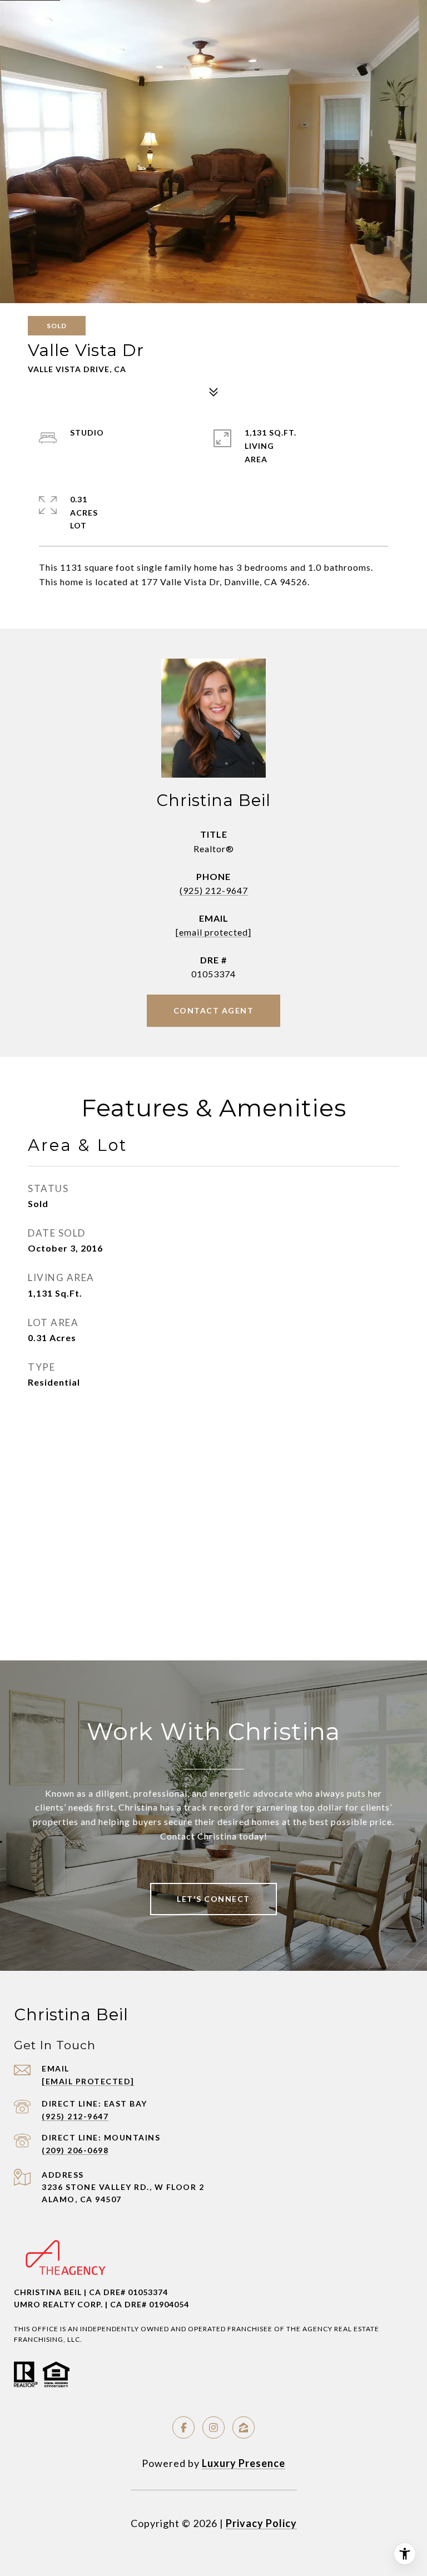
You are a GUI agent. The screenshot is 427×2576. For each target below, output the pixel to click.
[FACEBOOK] (183, 2427)
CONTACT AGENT (214, 1010)
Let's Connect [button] (213, 1899)
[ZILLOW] (244, 2427)
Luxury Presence (244, 2463)
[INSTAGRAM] (213, 2427)
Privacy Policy (261, 2523)
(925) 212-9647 (214, 890)
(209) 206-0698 (75, 2150)
